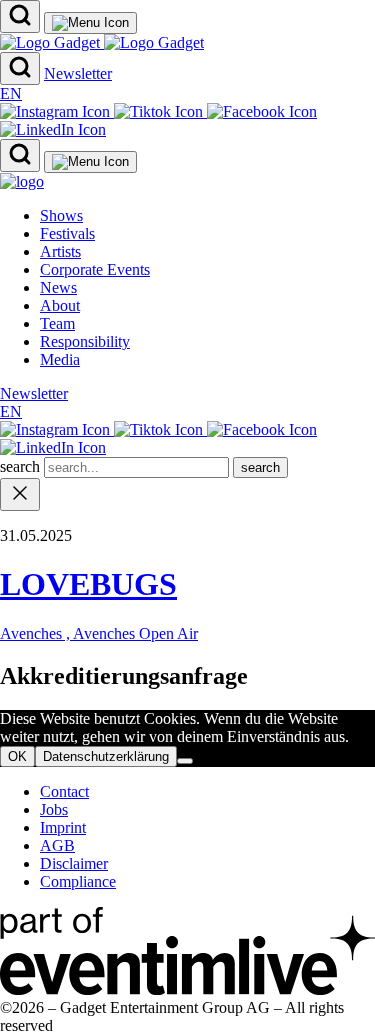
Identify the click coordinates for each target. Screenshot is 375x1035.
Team (57, 323)
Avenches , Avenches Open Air (99, 633)
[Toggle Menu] (90, 23)
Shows (61, 215)
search (22, 466)
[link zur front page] (22, 181)
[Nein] (185, 761)
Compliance (78, 881)
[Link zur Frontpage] (102, 42)
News (58, 287)
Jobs (54, 809)
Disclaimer (74, 863)
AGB (57, 845)
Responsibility (85, 341)
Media (60, 359)
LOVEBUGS (88, 584)
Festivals (67, 233)
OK (17, 756)
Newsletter (78, 73)
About (60, 305)
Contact (64, 791)
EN (11, 93)
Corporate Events (95, 269)
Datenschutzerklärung (106, 756)
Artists (60, 251)
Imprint (63, 827)
